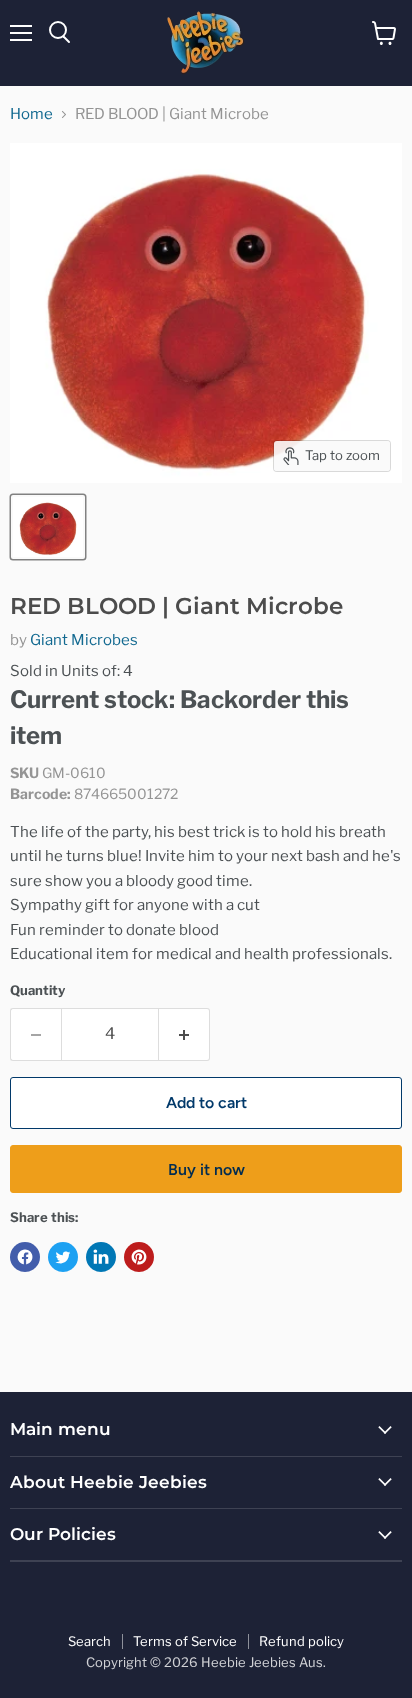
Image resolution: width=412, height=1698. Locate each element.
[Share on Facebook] (25, 1257)
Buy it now (206, 1169)
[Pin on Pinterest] (139, 1257)
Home (31, 114)
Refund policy (301, 1641)
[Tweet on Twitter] (63, 1257)
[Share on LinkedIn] (101, 1257)
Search (89, 1641)
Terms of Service (185, 1641)
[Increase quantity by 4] (184, 1034)
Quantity (37, 990)
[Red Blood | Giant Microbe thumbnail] (48, 527)
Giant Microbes (84, 640)
